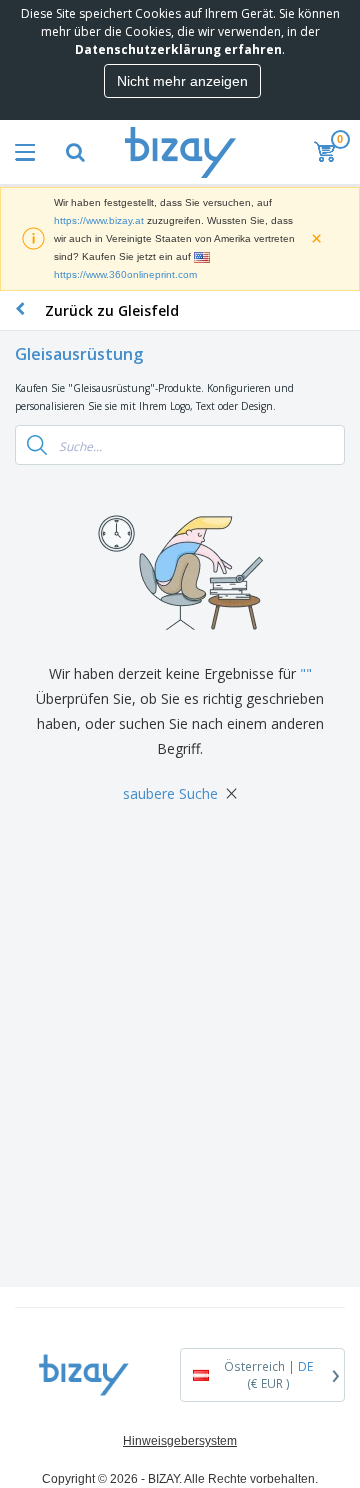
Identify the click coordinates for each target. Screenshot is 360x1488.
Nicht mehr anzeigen (182, 81)
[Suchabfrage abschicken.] (37, 445)
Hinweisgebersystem (180, 1441)
